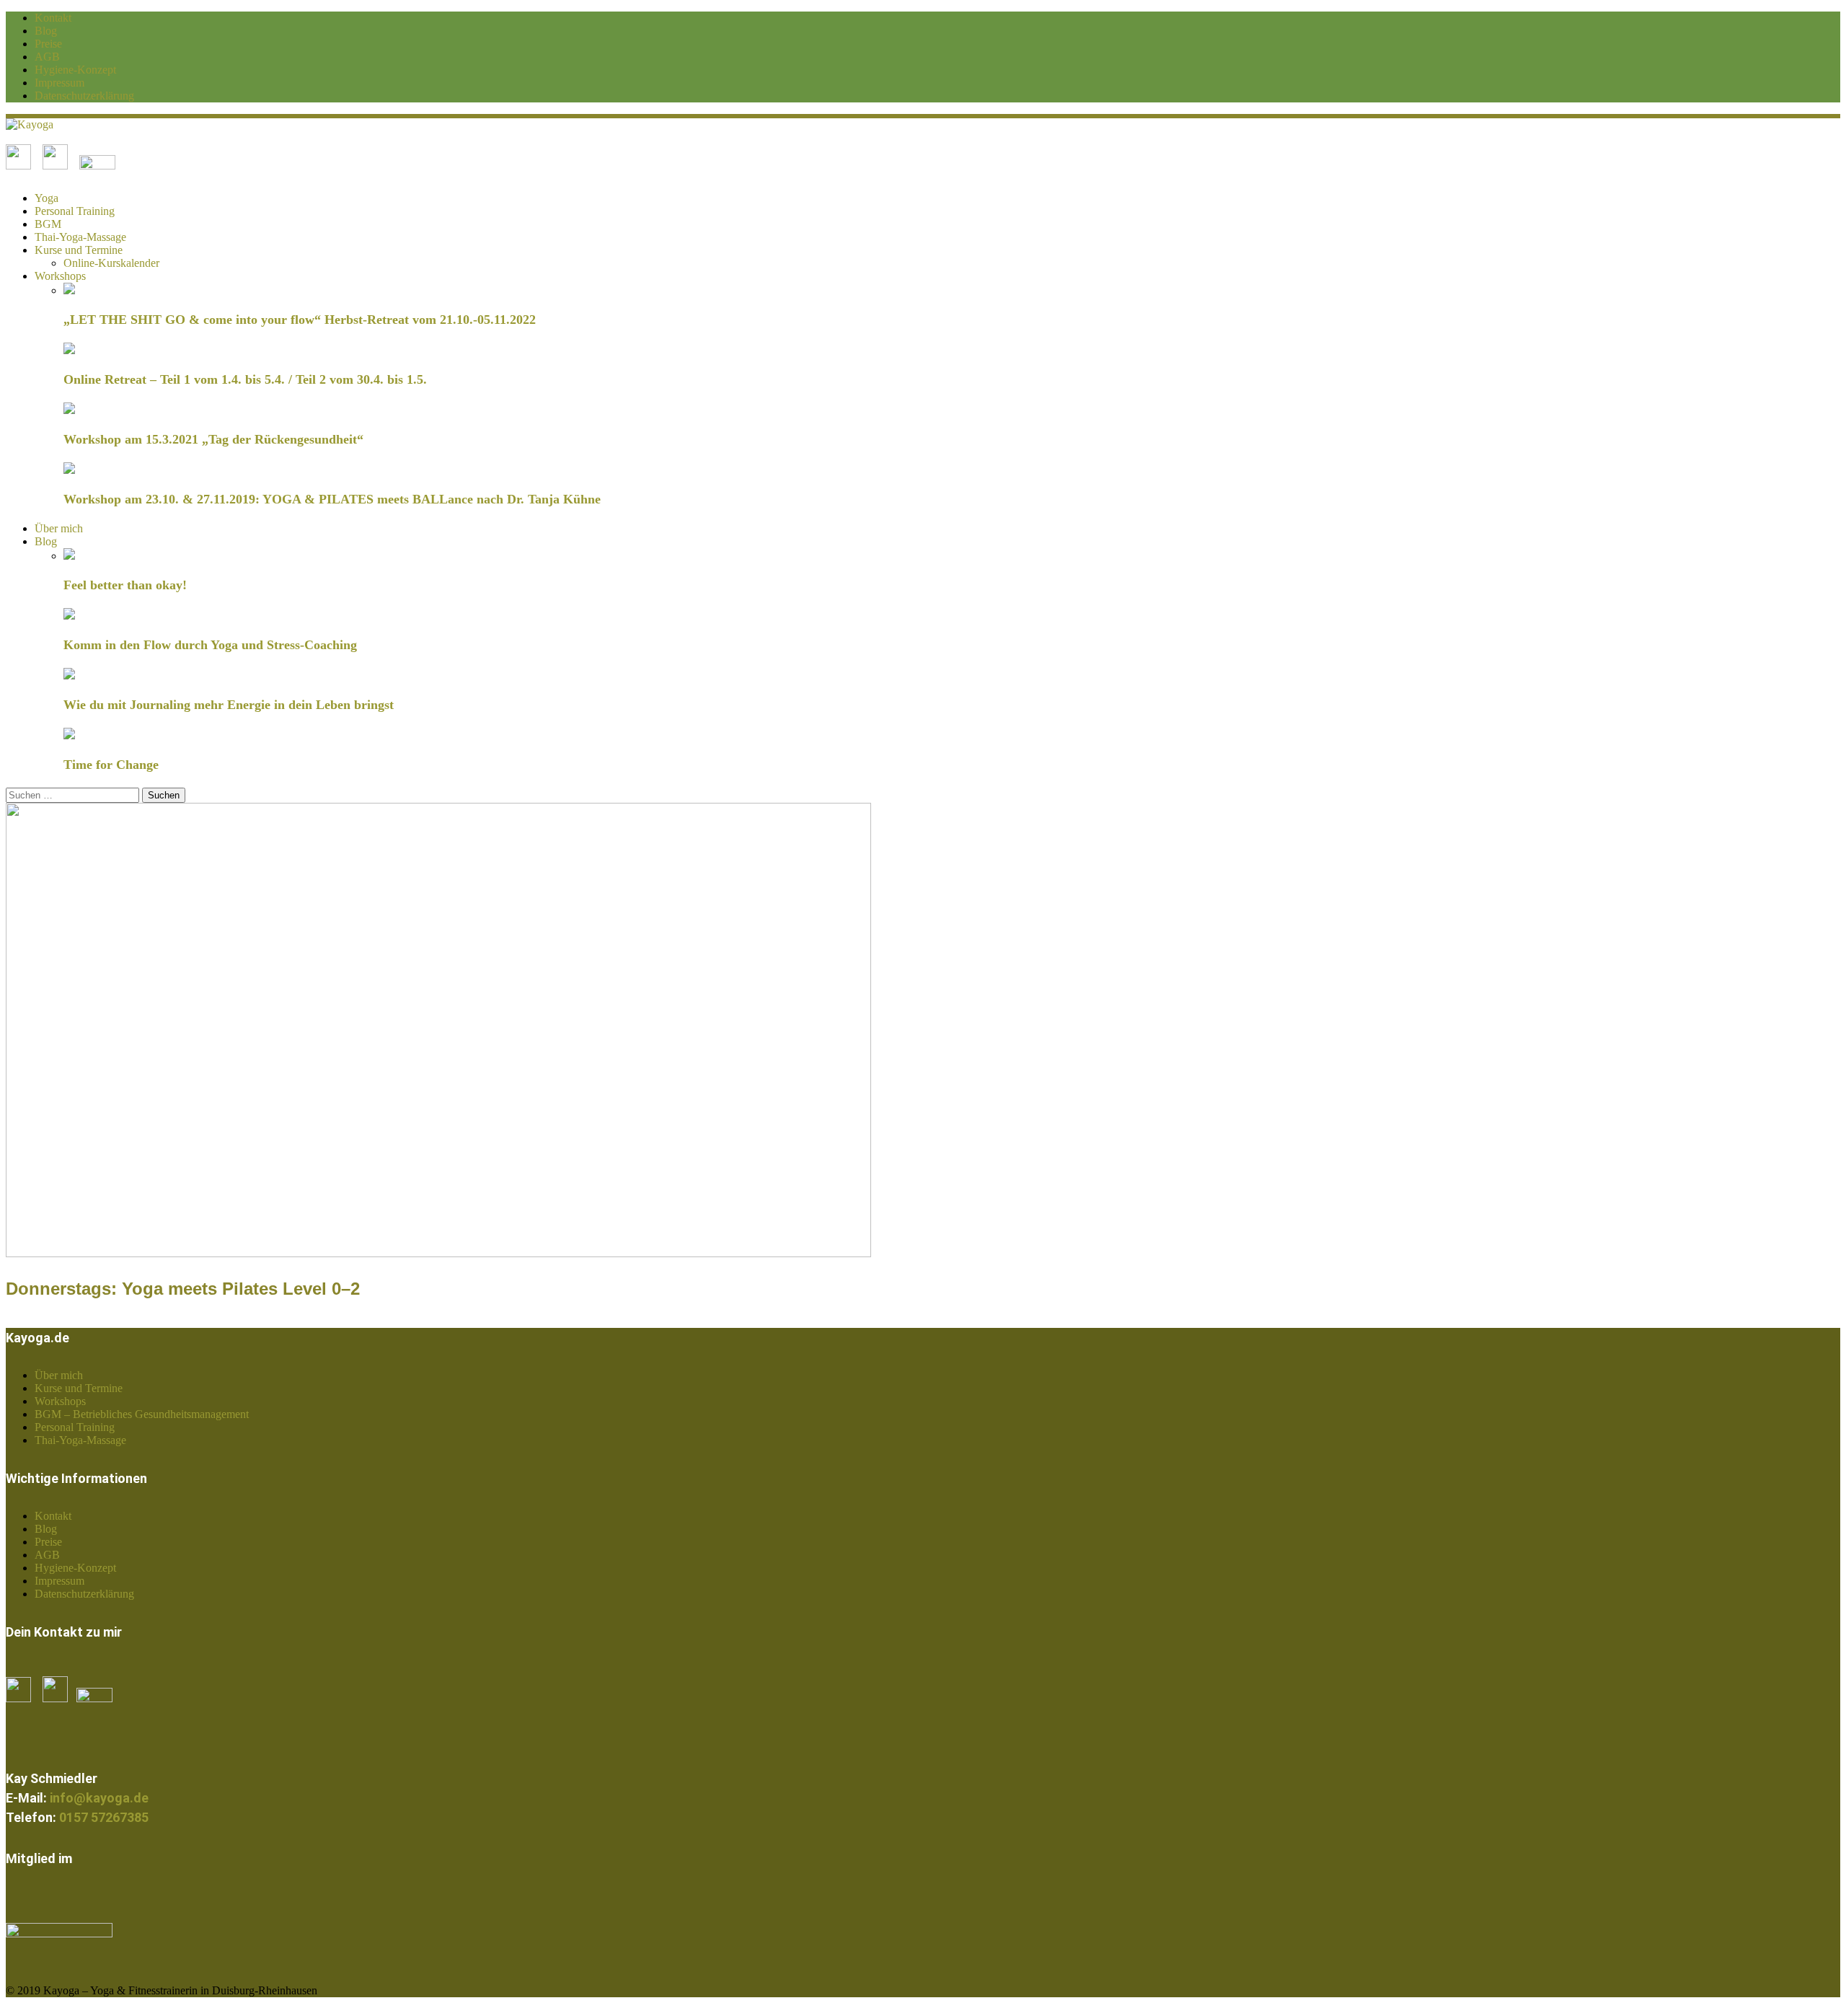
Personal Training (75, 211)
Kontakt (53, 18)
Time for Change (111, 765)
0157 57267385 (104, 1817)
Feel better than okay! (125, 585)
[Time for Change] (69, 735)
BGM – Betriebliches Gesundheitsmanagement (142, 1414)
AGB (47, 57)
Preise (48, 44)
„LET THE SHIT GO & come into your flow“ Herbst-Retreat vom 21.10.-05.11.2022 (300, 320)
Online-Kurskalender (111, 263)
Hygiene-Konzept (75, 70)
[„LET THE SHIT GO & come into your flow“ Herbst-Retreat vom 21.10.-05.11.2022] (69, 290)
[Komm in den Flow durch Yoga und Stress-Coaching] (69, 616)
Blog (46, 31)
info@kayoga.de (99, 1798)
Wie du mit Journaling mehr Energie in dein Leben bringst (229, 705)
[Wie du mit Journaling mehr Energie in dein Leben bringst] (69, 675)
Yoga (47, 198)
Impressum (59, 83)
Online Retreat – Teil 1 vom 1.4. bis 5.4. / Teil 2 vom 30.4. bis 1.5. (245, 379)
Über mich (59, 528)
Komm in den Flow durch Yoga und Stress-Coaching (210, 645)
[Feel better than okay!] (69, 556)
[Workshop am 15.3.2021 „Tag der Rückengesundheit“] (69, 410)
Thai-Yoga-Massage (80, 237)
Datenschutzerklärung (84, 96)
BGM (48, 224)
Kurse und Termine (79, 250)
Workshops (60, 276)
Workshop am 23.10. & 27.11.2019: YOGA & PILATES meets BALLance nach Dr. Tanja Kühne (332, 499)
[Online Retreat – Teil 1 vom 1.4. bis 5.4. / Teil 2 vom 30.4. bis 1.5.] (69, 350)
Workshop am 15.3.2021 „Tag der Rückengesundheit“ (213, 439)
